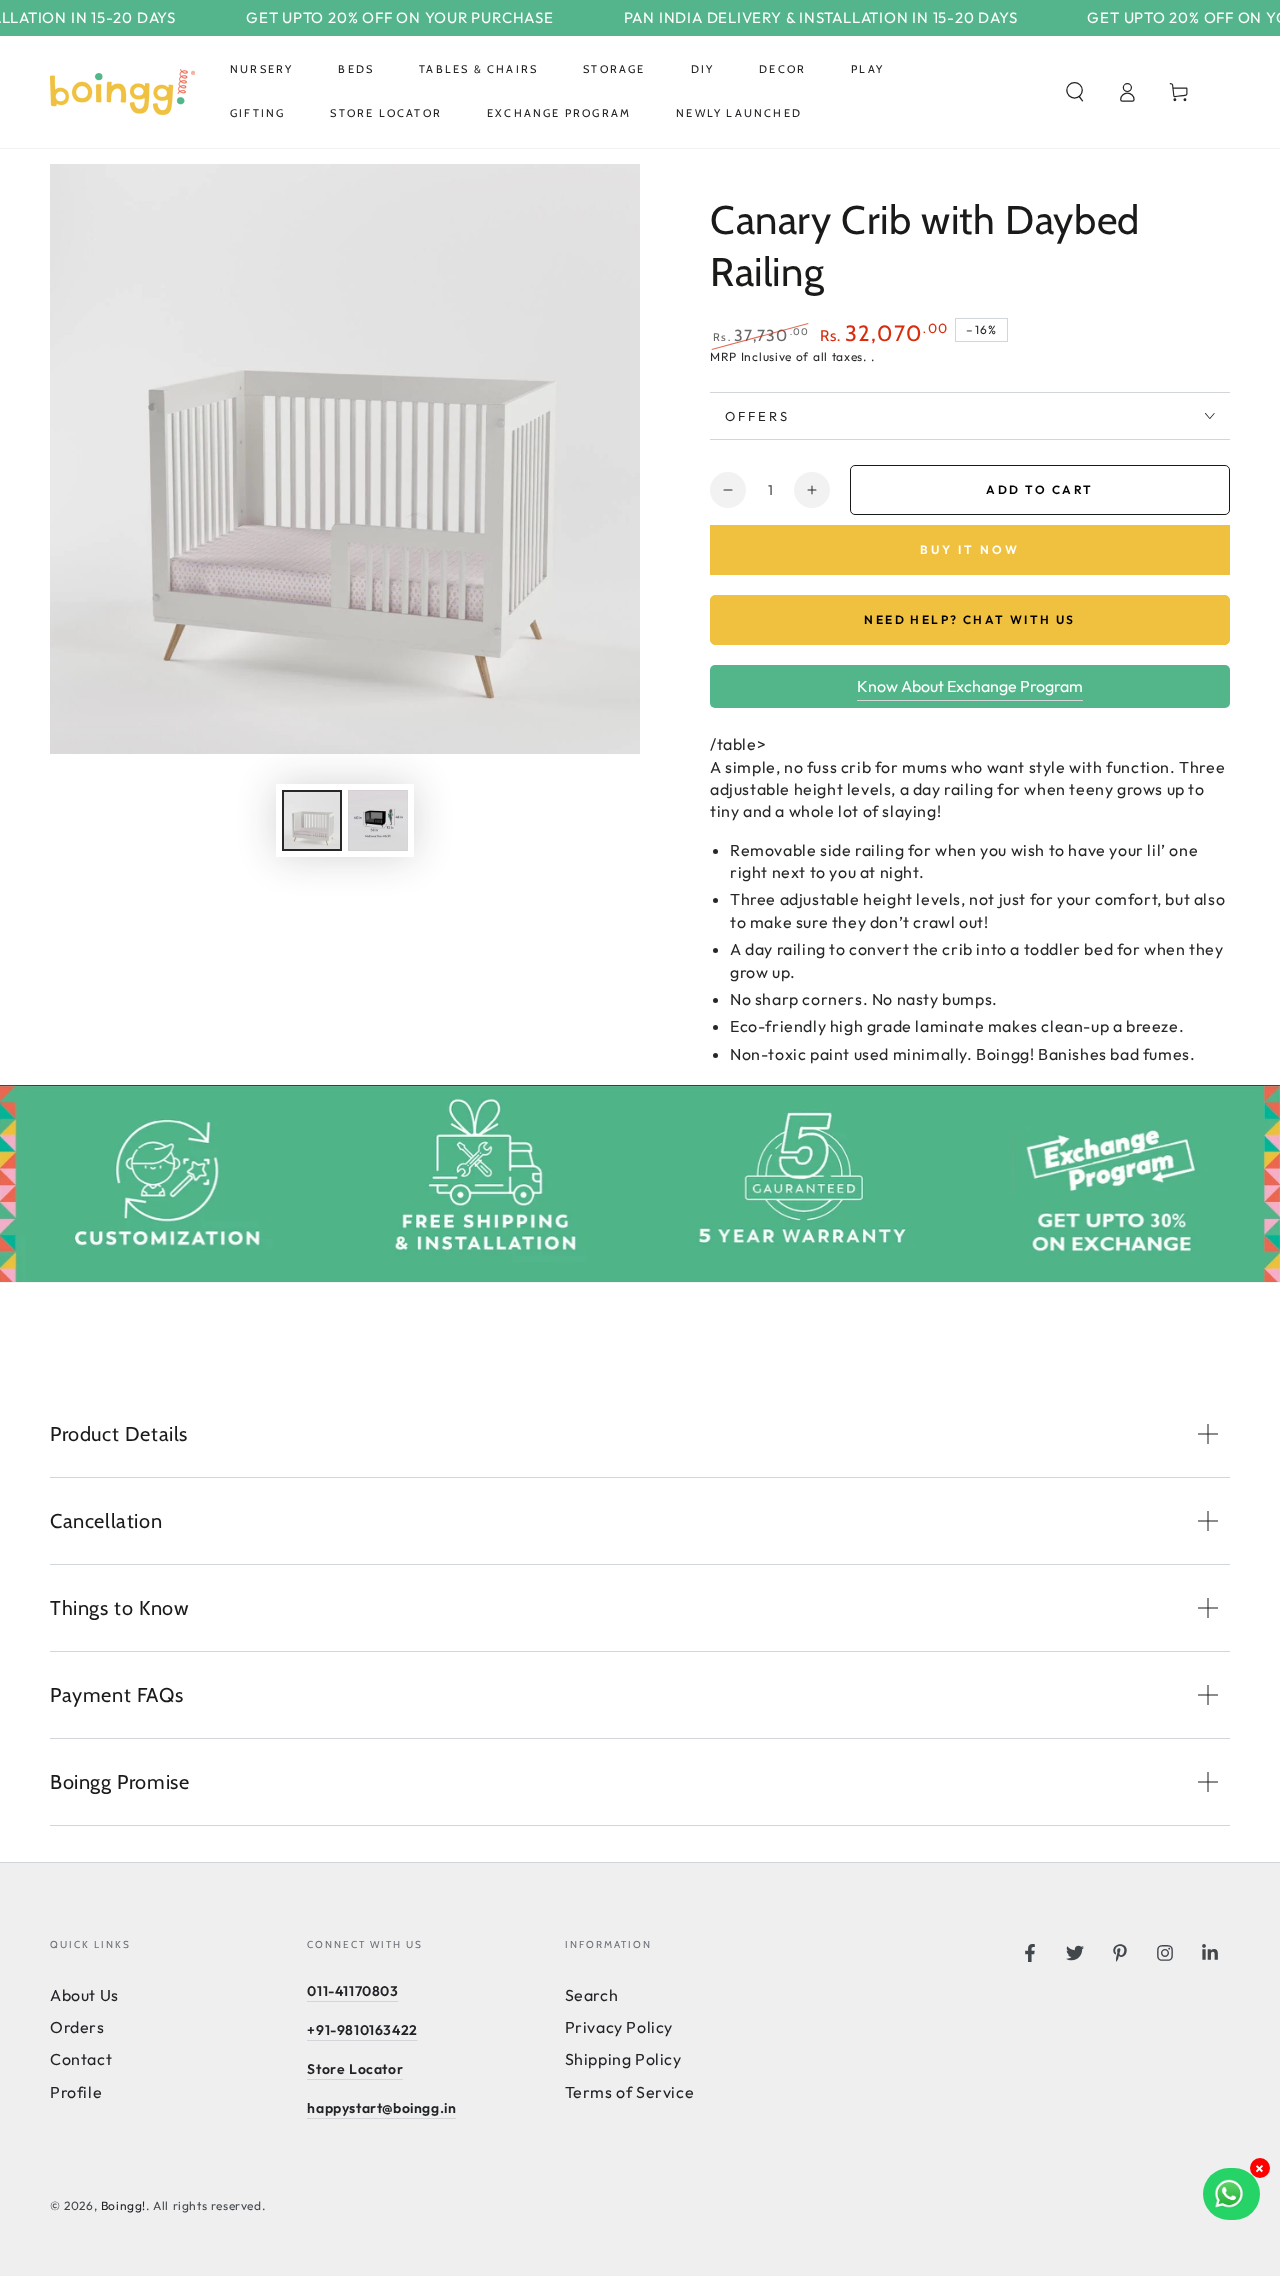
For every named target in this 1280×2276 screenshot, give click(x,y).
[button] (1075, 92)
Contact (81, 2059)
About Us (84, 1995)
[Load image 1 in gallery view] (312, 820)
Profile (76, 2092)
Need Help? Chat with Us (969, 620)
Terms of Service (630, 2092)
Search (592, 1995)
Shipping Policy (623, 2059)
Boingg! (123, 2205)
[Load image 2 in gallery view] (378, 820)
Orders (77, 2027)
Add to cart (1039, 489)
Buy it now (970, 549)
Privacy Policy (619, 2027)
